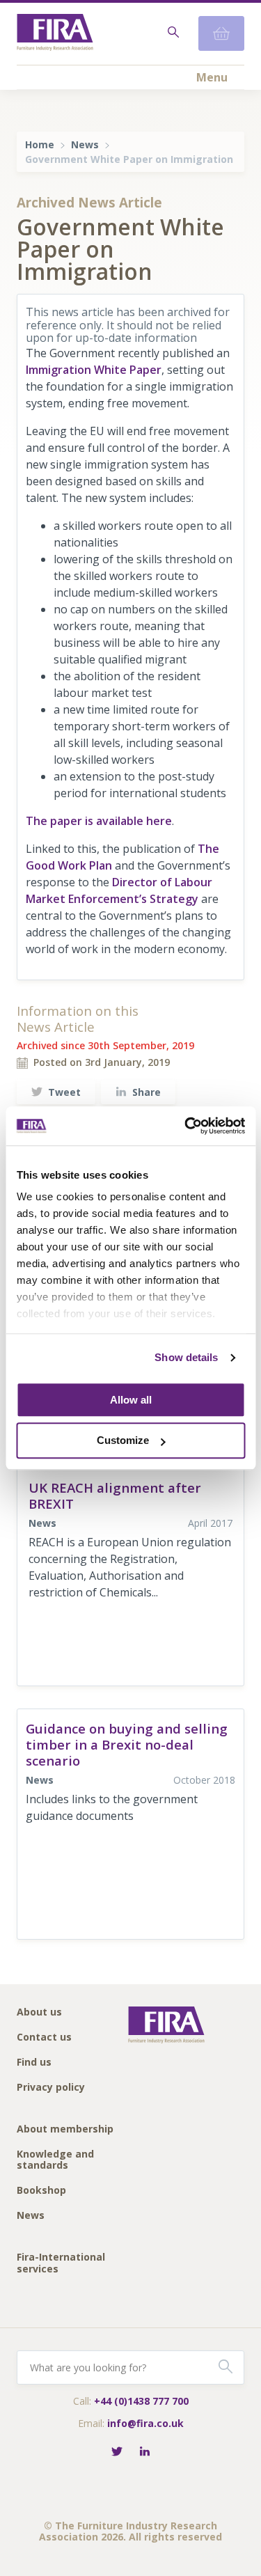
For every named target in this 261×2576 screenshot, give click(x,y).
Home (40, 144)
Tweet (64, 1092)
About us (39, 2012)
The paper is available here (99, 821)
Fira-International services (61, 2263)
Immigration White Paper (94, 370)
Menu (212, 77)
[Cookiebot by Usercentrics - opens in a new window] (186, 1126)
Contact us (44, 2037)
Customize (123, 1441)
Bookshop (41, 2191)
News (85, 144)
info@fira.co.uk (145, 2423)
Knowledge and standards (55, 2160)
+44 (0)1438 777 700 (141, 2401)
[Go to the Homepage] (55, 34)
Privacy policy (51, 2088)
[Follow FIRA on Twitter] (117, 2452)
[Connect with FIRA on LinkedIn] (145, 2452)
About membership (65, 2129)
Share (147, 1092)
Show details (186, 1357)
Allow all (131, 1400)
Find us (34, 2063)
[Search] (172, 33)
